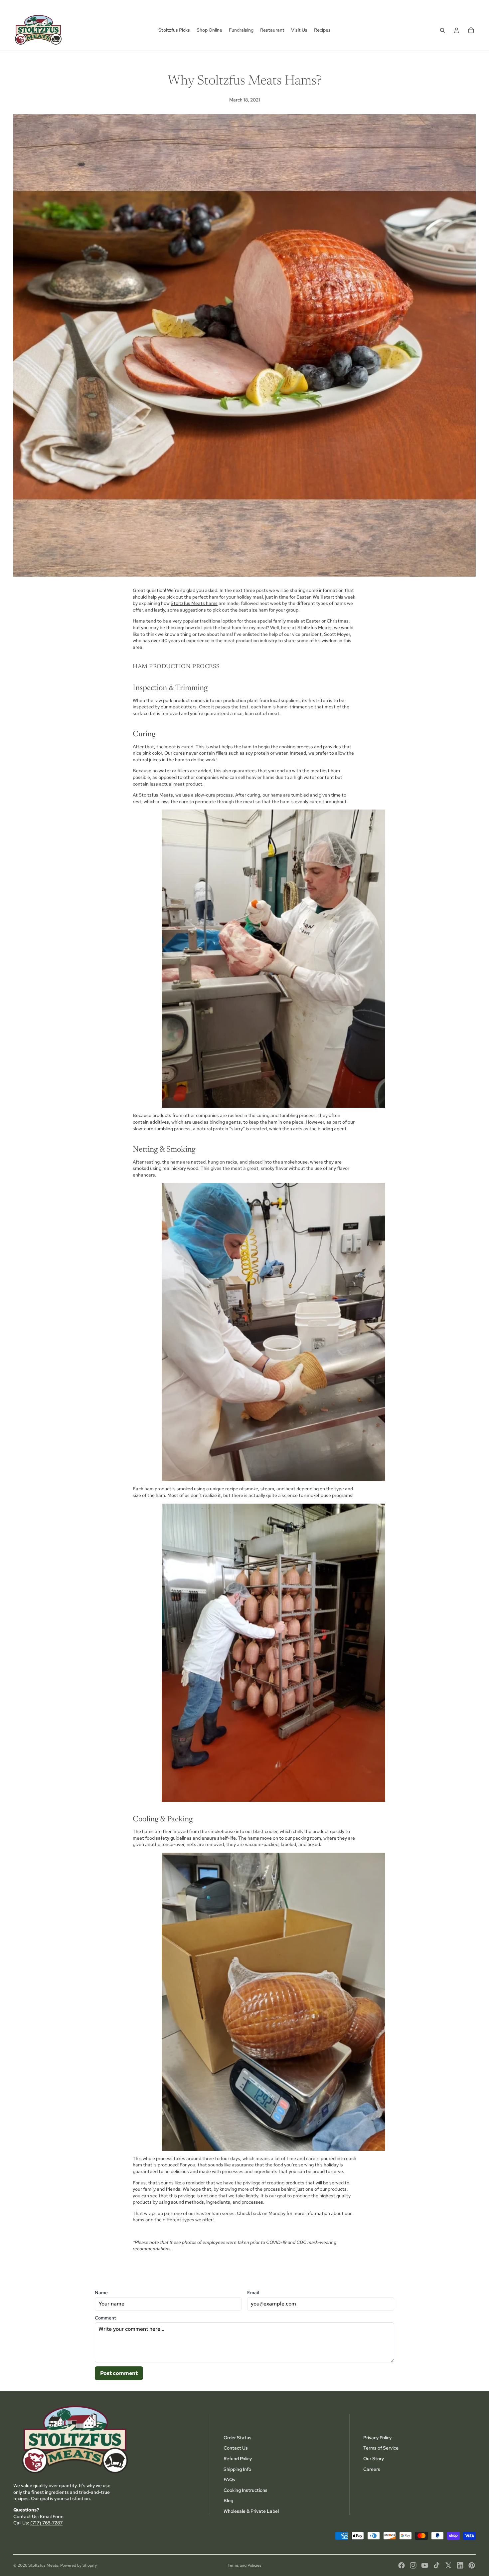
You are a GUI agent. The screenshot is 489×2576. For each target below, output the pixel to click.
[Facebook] (402, 2565)
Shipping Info (237, 2469)
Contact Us (236, 2448)
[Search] (442, 30)
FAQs (229, 2480)
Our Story (374, 2459)
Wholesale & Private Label (251, 2511)
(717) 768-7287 (46, 2523)
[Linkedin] (460, 2565)
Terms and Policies (244, 2565)
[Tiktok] (436, 2565)
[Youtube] (425, 2565)
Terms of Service (381, 2448)
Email (253, 2293)
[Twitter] (448, 2565)
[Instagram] (413, 2565)
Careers (372, 2469)
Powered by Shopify (79, 2565)
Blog (228, 2500)
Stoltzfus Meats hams (194, 603)
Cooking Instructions (245, 2490)
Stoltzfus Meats (43, 2565)
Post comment (119, 2373)
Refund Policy (238, 2459)
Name (101, 2293)
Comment (105, 2318)
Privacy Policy (377, 2438)
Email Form (52, 2516)
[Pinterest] (472, 2565)
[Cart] (471, 30)
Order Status (238, 2438)
